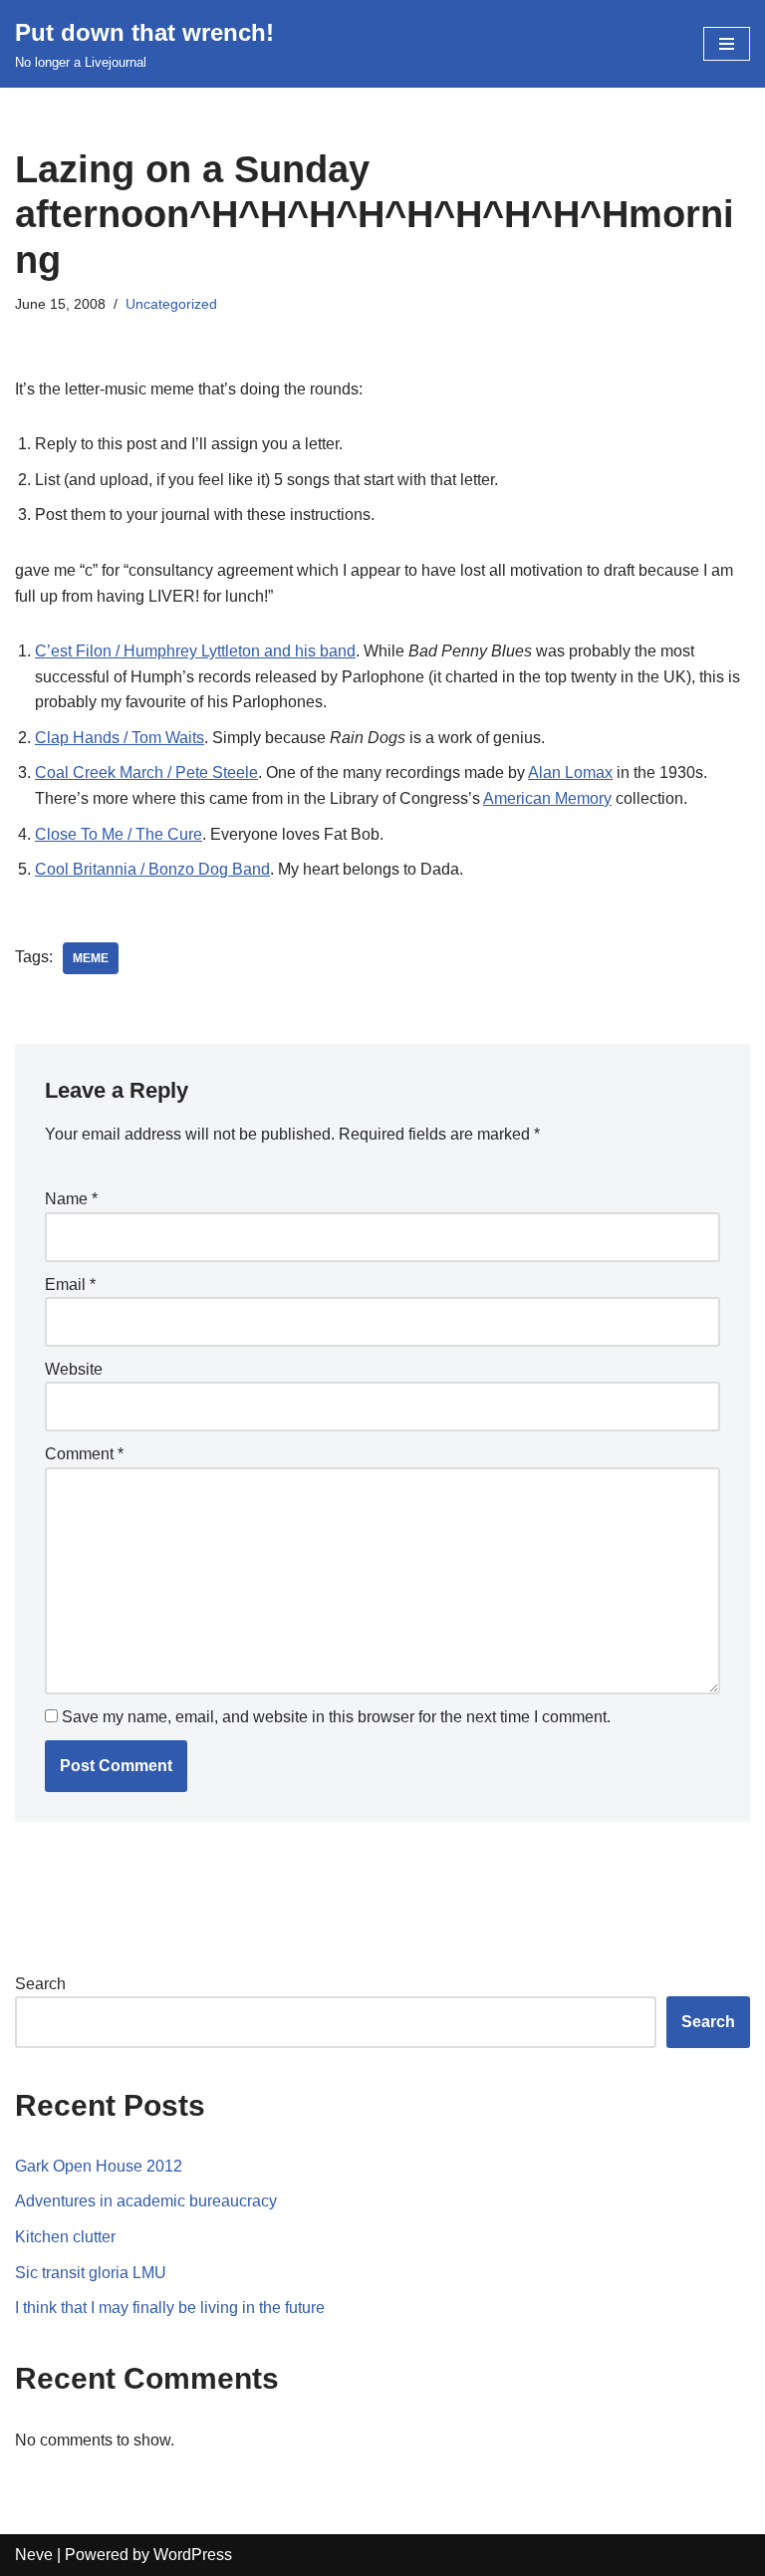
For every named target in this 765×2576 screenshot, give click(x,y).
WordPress (193, 2555)
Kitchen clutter (65, 2237)
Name (71, 1199)
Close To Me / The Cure (119, 834)
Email (70, 1285)
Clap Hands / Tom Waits (120, 738)
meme (91, 958)
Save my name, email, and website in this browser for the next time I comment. (336, 1717)
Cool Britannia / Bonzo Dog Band (152, 869)
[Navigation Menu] (727, 44)
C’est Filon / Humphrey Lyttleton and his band (195, 651)
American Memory (547, 798)
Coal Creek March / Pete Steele (146, 773)
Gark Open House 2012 (99, 2166)
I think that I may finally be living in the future (170, 2308)
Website (74, 1369)
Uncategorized (171, 304)
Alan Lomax (570, 773)
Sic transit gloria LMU (91, 2273)
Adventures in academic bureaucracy (146, 2201)
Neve (34, 2555)
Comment (84, 1454)
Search (40, 1984)
